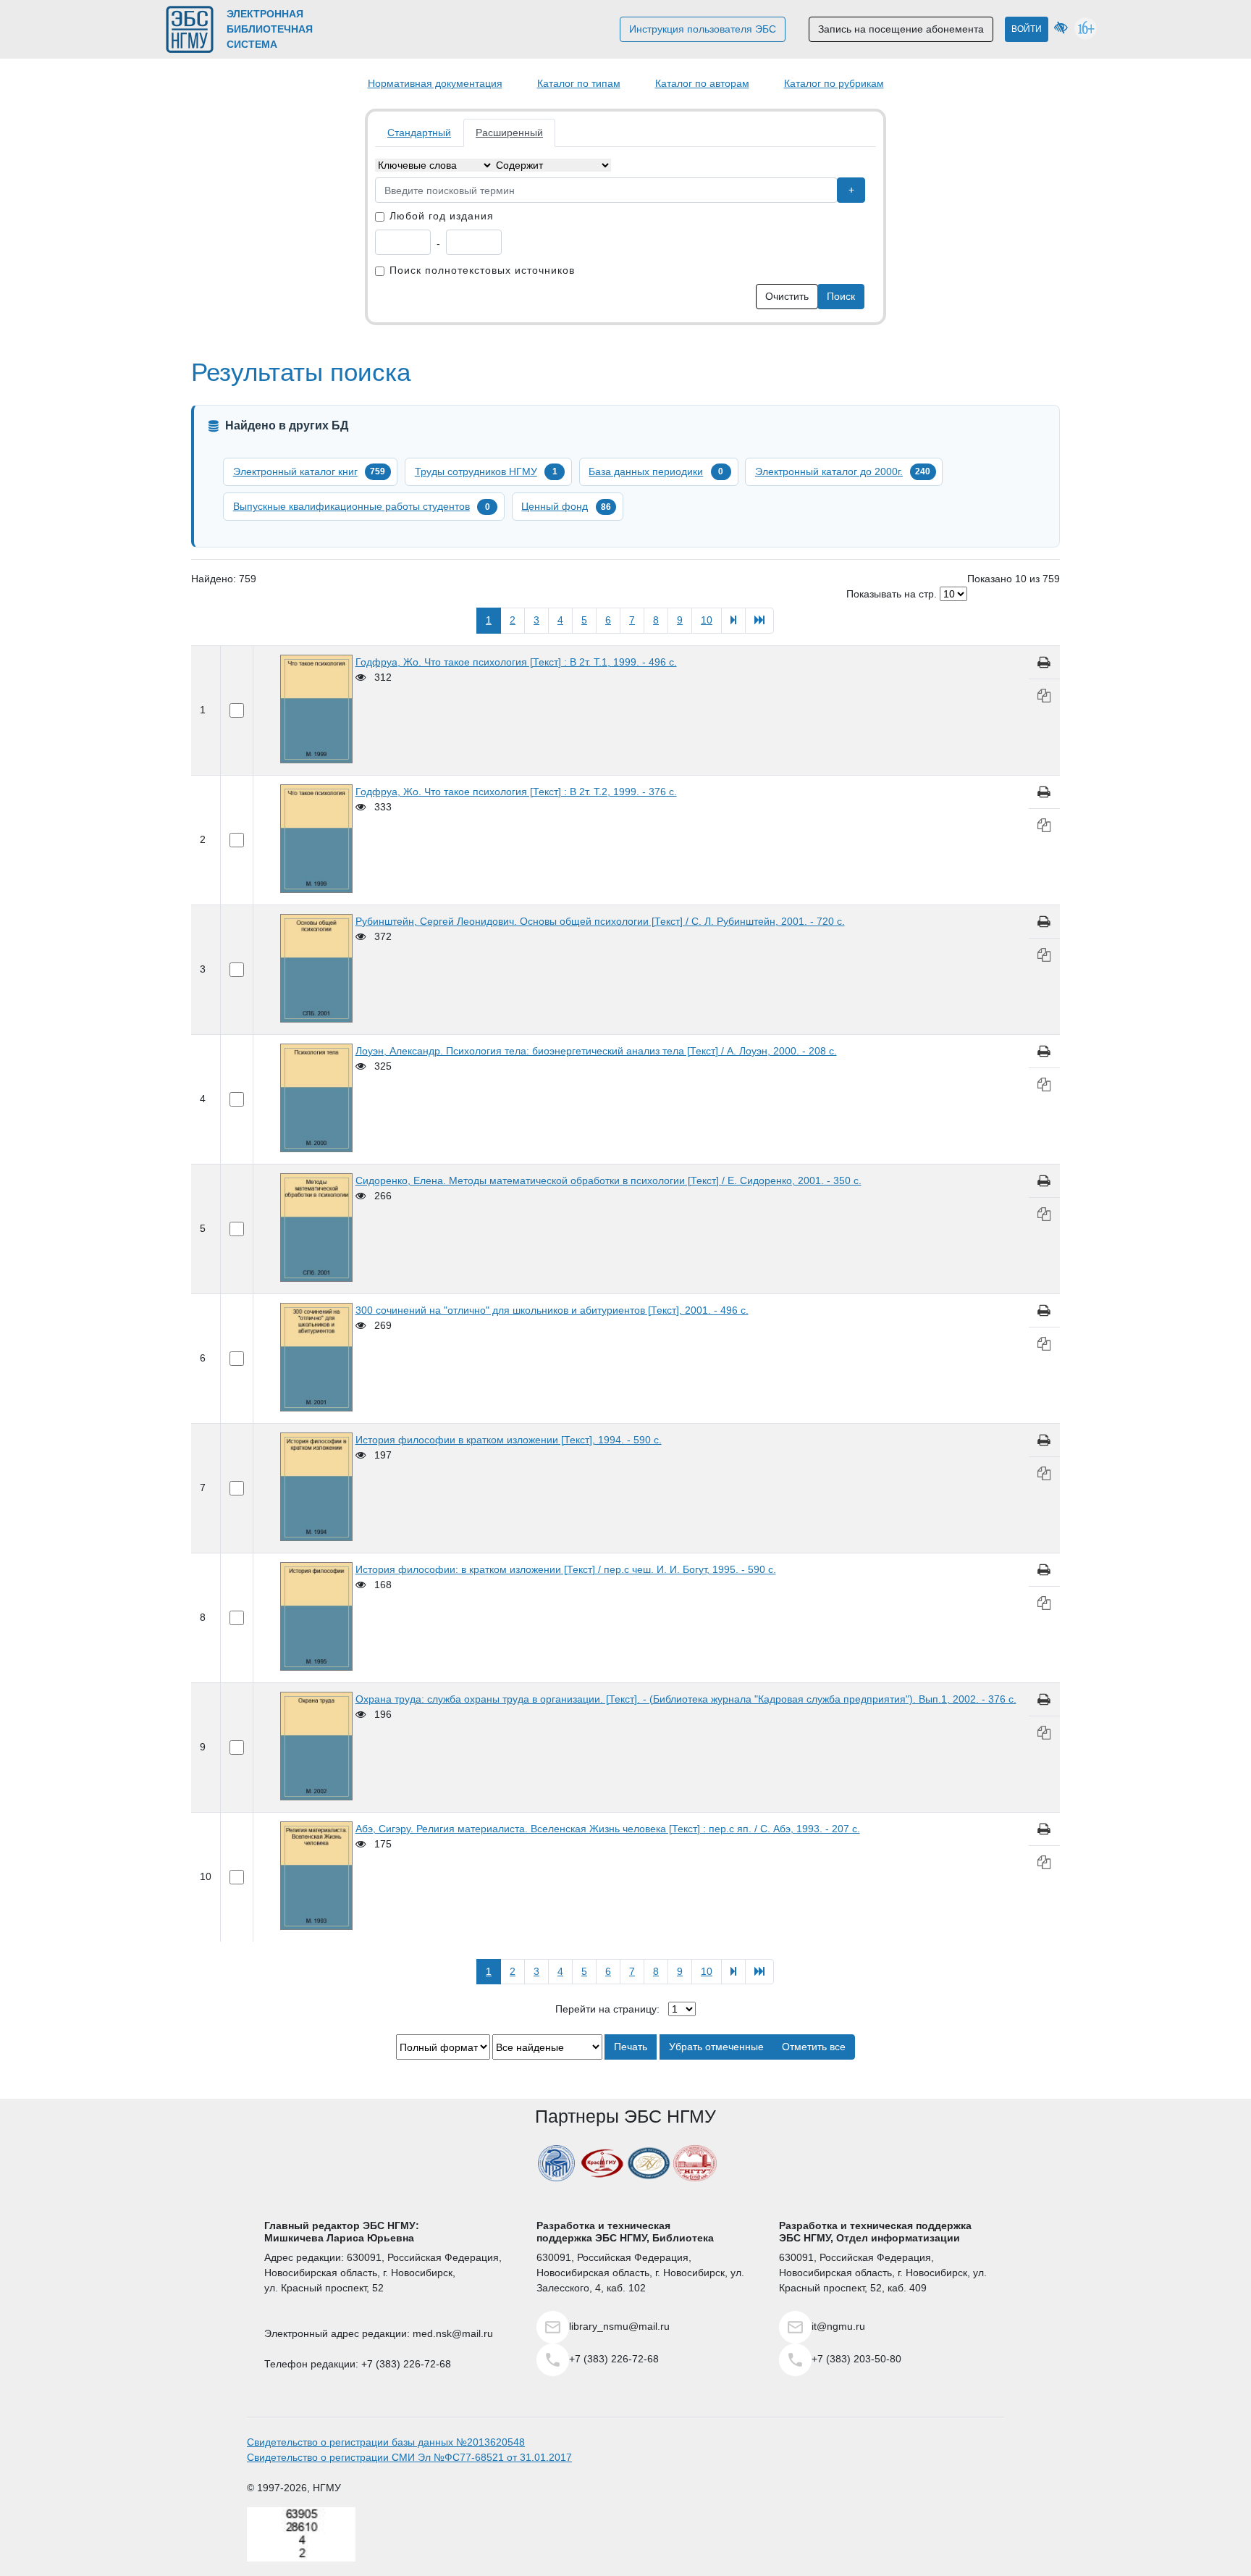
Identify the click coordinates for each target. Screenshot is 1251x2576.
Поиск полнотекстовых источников (482, 270)
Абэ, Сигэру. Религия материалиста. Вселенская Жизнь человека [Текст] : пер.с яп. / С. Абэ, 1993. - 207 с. (608, 1829)
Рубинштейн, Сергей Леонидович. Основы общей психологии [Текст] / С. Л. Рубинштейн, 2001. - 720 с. (600, 921)
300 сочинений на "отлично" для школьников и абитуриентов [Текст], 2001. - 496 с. (552, 1310)
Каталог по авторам (702, 83)
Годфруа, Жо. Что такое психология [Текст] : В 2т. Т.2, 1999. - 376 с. (516, 792)
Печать (631, 2047)
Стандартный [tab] (419, 133)
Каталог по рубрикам (834, 83)
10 (707, 620)
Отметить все (814, 2047)
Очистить (787, 296)
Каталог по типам (579, 83)
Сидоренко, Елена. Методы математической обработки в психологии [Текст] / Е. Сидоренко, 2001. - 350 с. (608, 1180)
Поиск (841, 296)
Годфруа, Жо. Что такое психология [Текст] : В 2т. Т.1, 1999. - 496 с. (516, 662)
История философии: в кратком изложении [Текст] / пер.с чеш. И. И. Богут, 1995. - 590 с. (566, 1569)
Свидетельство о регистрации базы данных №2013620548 (386, 2442)
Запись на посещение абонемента (901, 29)
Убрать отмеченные (716, 2047)
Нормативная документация (435, 83)
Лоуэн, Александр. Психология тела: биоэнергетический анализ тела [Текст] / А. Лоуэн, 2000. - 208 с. (596, 1051)
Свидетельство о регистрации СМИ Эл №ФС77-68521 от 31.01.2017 (409, 2457)
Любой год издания (442, 216)
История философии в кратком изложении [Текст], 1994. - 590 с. (509, 1440)
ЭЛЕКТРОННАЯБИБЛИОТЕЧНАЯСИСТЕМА (270, 29)
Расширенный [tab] (509, 133)
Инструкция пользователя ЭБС (703, 29)
